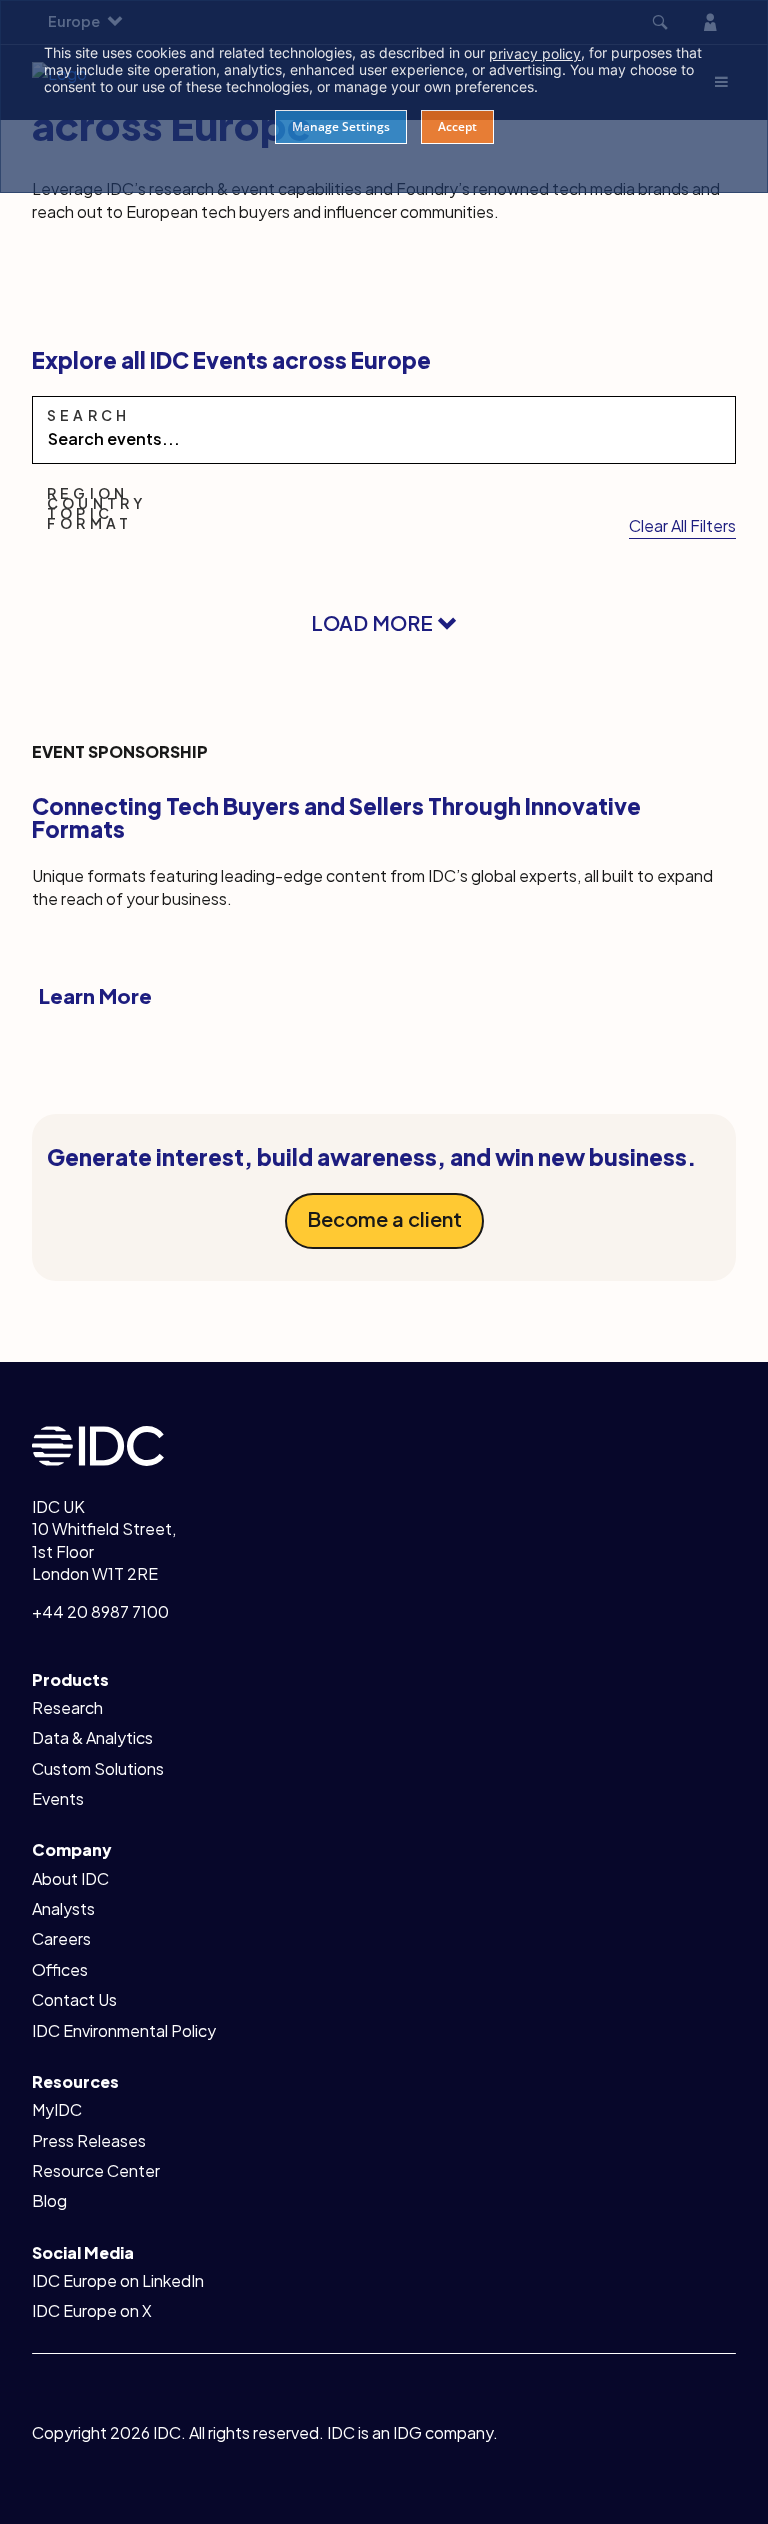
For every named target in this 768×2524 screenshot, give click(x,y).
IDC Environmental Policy (124, 2030)
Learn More (95, 995)
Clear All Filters (682, 525)
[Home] (98, 1443)
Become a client (384, 1218)
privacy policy (535, 53)
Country (96, 503)
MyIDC (57, 2109)
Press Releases (89, 2140)
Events (58, 1798)
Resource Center (96, 2170)
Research (67, 1707)
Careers (61, 1938)
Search (88, 415)
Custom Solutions (98, 1768)
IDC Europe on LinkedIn (118, 2280)
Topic (80, 513)
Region (87, 493)
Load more (374, 622)
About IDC (70, 1878)
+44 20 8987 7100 (100, 1611)
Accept (457, 126)
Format (89, 523)
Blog (49, 2200)
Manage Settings (341, 126)
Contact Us (74, 1999)
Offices (60, 1969)
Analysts (63, 1908)
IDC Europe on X (92, 2310)
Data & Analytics (92, 1737)
